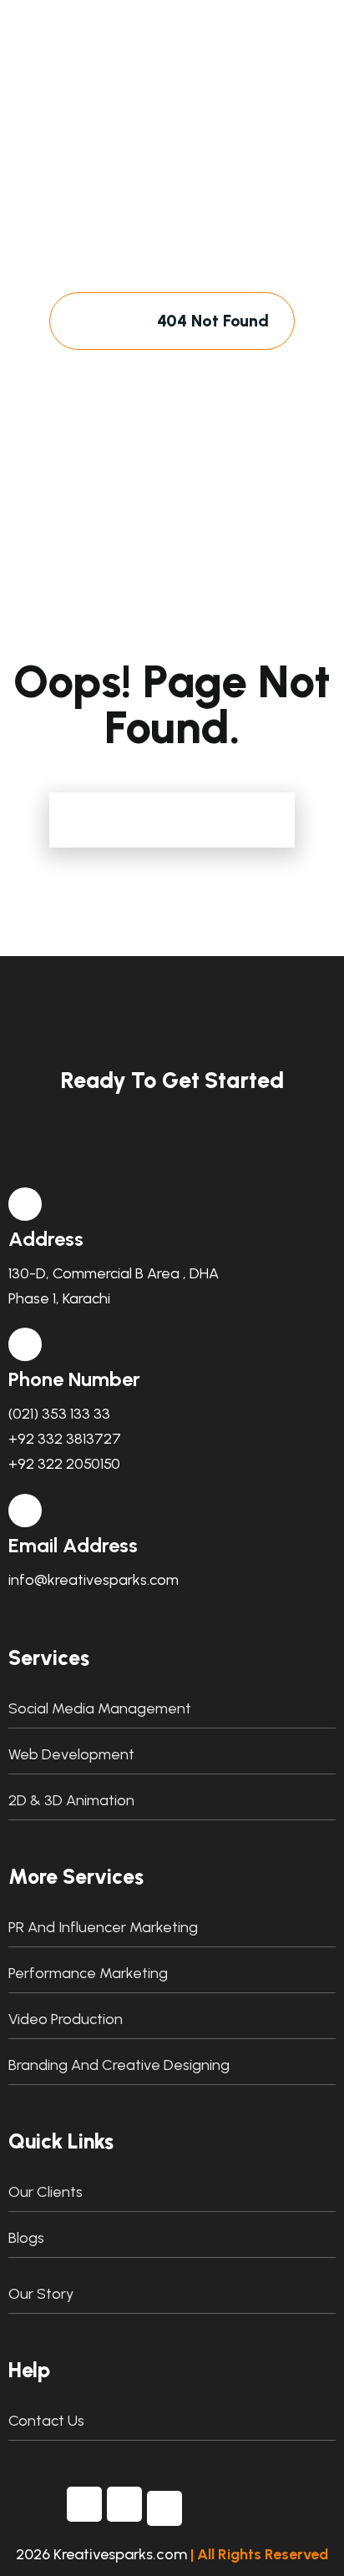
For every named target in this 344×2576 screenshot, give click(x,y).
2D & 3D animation (71, 1800)
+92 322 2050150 (64, 1464)
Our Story (41, 2294)
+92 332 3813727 (65, 1439)
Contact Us (46, 2421)
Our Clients (46, 2192)
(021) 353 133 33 (59, 1414)
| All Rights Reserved (259, 2554)
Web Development (71, 1754)
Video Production (66, 2019)
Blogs (26, 2238)
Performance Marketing (88, 1973)
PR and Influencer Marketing (103, 1927)
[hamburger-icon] (271, 68)
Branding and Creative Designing (119, 2065)
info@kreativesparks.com (94, 1580)
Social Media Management (100, 1708)
